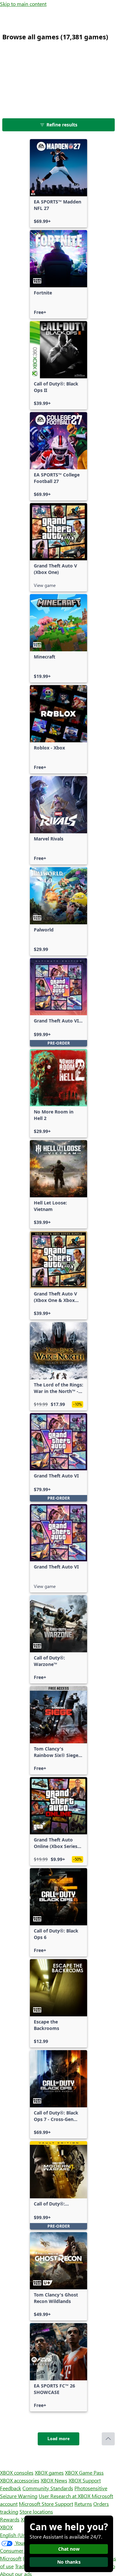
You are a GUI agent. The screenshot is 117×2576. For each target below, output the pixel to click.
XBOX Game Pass (84, 2472)
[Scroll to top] (108, 2439)
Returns (83, 2504)
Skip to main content (23, 4)
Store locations (36, 2511)
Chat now (69, 2549)
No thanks (69, 2562)
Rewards (10, 2519)
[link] (58, 183)
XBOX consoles (17, 2472)
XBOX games (49, 2472)
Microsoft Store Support (46, 2504)
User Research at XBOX (65, 2496)
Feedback (11, 2488)
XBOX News (54, 2480)
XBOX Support (85, 2480)
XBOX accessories (20, 2480)
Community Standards (48, 2488)
